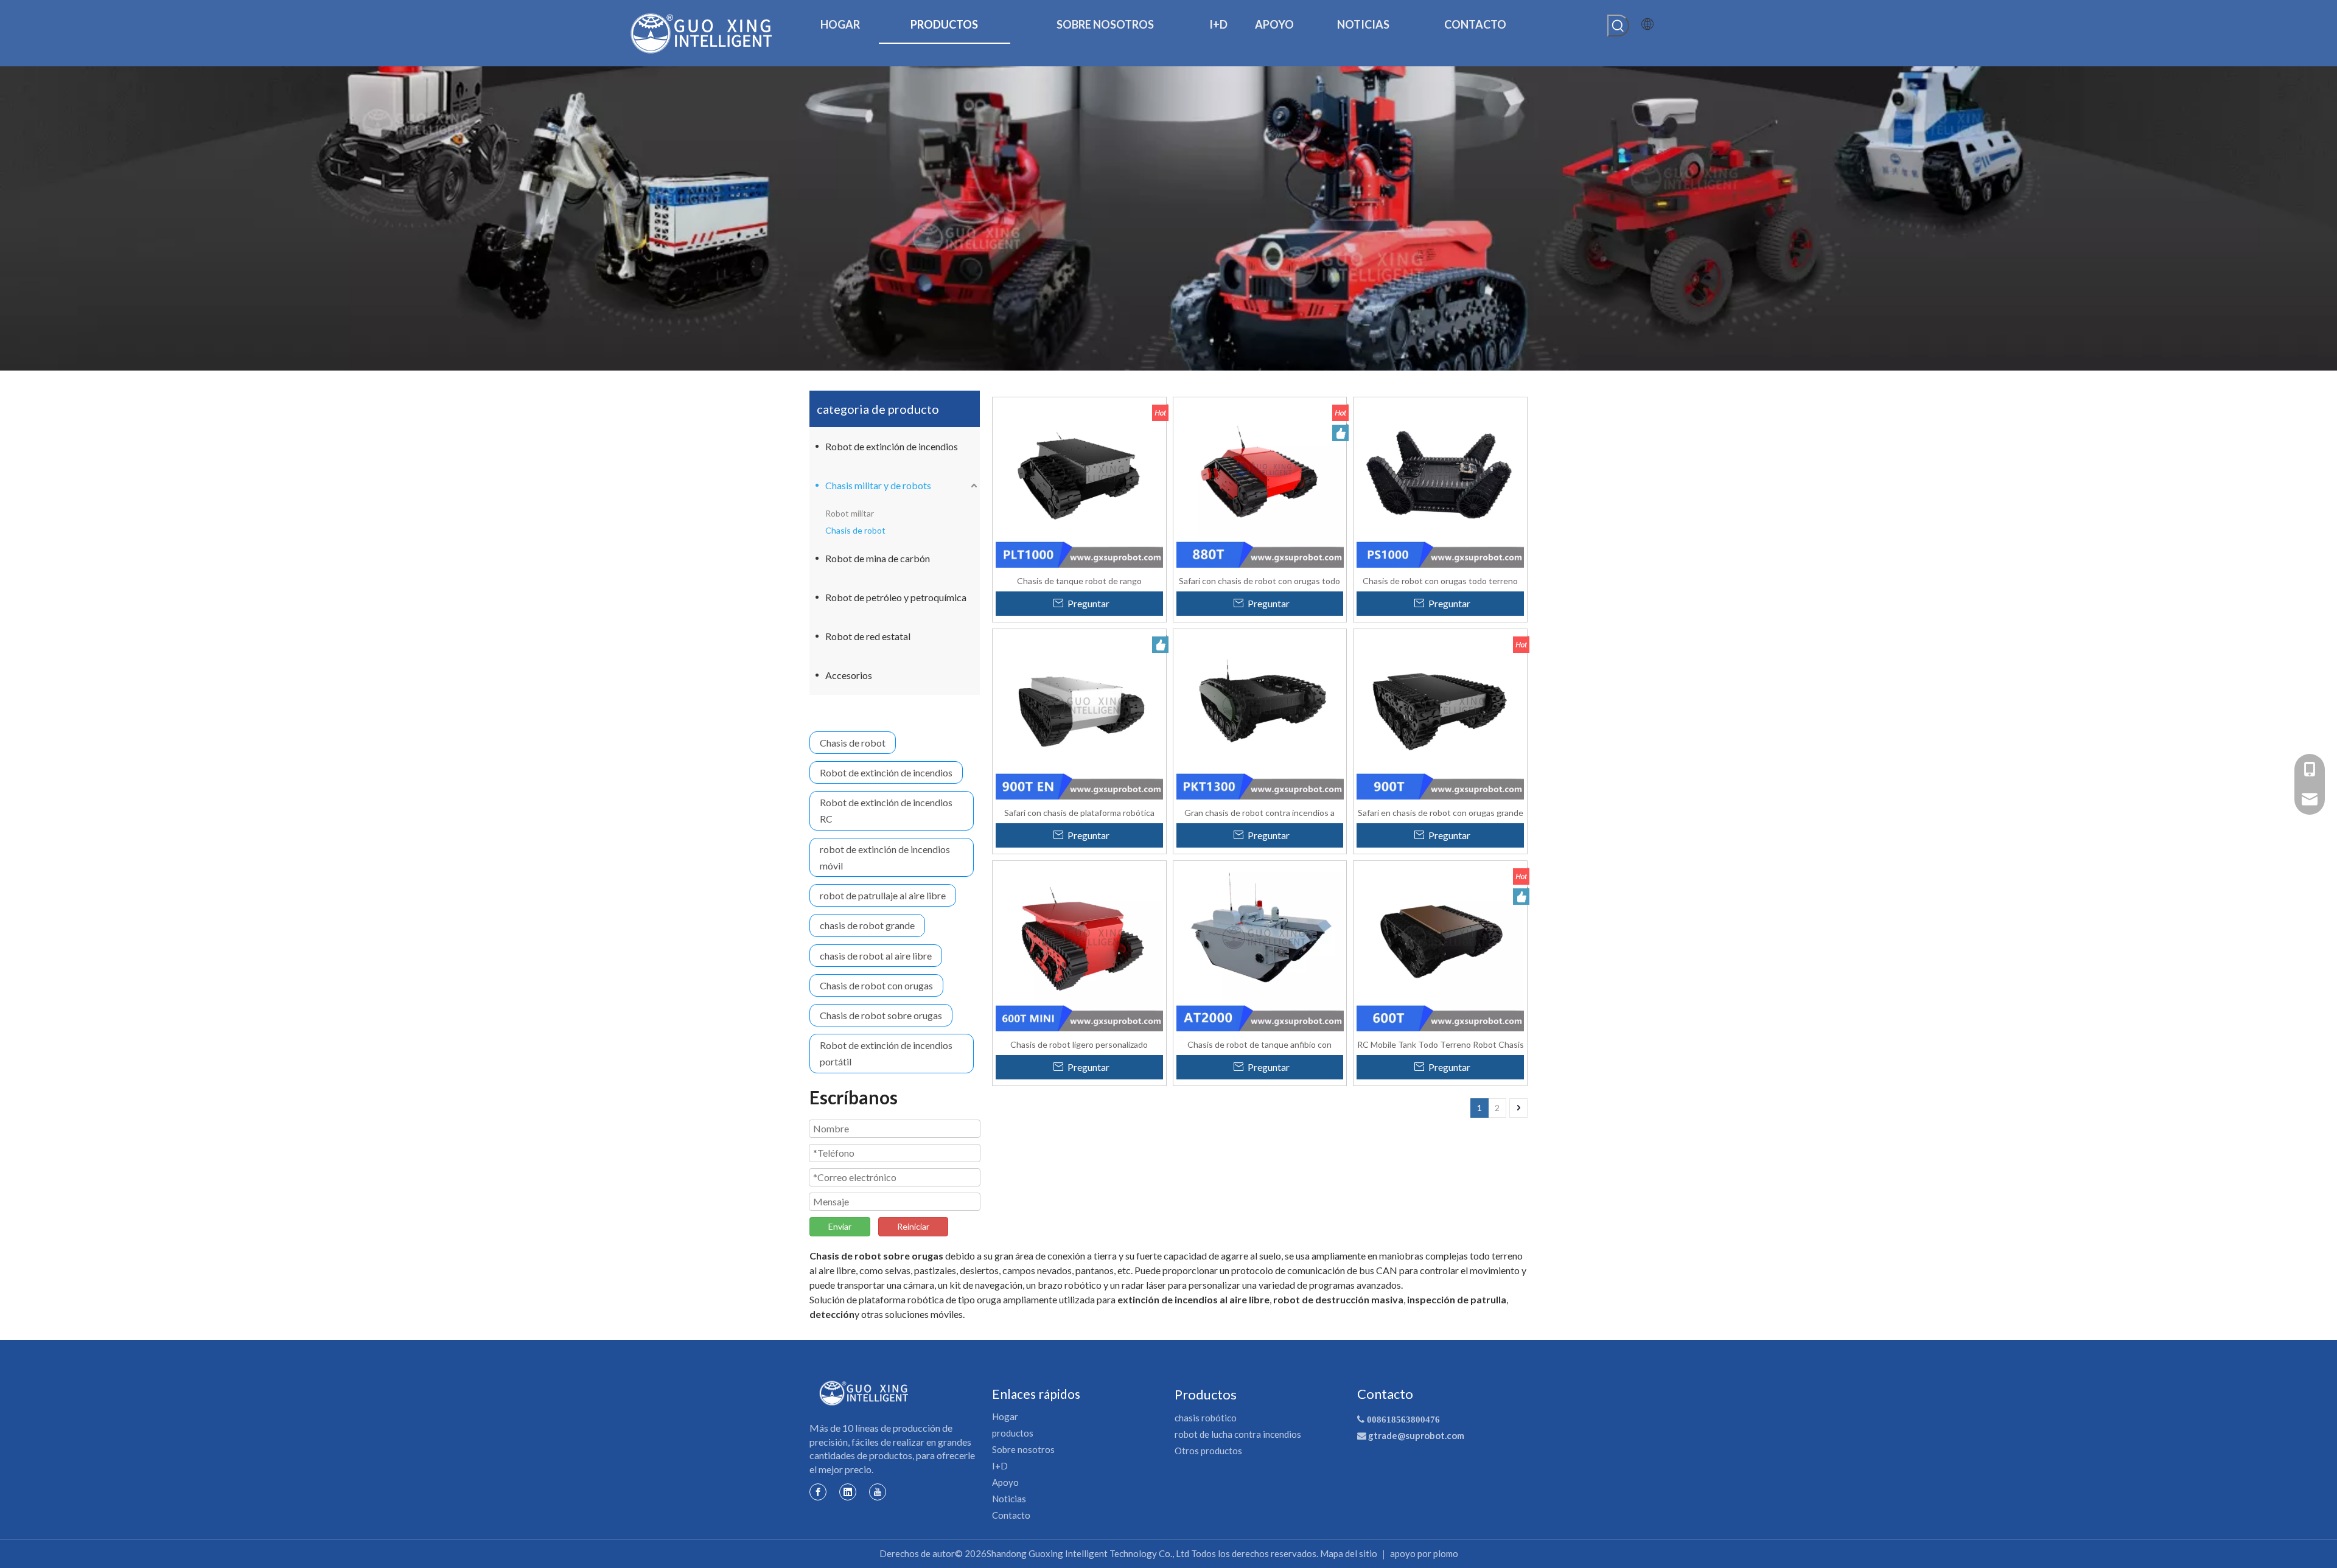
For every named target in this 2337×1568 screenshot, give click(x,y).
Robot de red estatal (868, 636)
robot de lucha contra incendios (1238, 1434)
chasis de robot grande (867, 925)
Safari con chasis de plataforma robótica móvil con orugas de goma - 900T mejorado (1079, 812)
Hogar (1005, 1416)
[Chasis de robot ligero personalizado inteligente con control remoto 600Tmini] (1079, 946)
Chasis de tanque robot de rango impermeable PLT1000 (1079, 580)
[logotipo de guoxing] (864, 1393)
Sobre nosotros (1023, 1449)
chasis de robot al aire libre (876, 956)
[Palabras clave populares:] (1618, 26)
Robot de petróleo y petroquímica (896, 597)
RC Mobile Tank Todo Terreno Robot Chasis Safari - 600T (1441, 1044)
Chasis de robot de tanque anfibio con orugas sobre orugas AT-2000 (1259, 1044)
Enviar (840, 1226)
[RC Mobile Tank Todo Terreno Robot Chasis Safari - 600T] (1440, 946)
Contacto (1011, 1515)
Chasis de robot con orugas (876, 985)
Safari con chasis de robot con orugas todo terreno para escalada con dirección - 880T (1260, 580)
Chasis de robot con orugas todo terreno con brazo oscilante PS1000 (1440, 580)
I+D (1000, 1466)
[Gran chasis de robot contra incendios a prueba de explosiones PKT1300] (1260, 715)
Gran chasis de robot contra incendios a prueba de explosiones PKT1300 (1259, 812)
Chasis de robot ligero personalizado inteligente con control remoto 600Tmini (1079, 1044)
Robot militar (850, 513)
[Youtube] (878, 1491)
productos (1013, 1433)
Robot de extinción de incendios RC (886, 810)
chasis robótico (1206, 1418)
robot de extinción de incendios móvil (885, 857)
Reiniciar (913, 1226)
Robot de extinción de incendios (892, 446)
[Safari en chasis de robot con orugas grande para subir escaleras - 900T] (1440, 715)
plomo (1446, 1553)
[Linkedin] (848, 1491)
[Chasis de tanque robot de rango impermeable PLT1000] (1079, 483)
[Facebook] (818, 1491)
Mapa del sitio (1349, 1553)
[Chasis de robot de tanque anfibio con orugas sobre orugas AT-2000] (1260, 946)
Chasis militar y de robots (878, 485)
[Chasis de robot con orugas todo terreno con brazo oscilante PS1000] (1440, 483)
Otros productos (1208, 1451)
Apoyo (1005, 1482)
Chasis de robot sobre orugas (881, 1015)
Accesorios (849, 675)
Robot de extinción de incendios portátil (886, 1053)
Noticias (1009, 1499)
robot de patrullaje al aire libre (883, 895)
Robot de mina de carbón (878, 558)
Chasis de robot (855, 530)
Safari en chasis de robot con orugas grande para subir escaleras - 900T (1441, 812)
